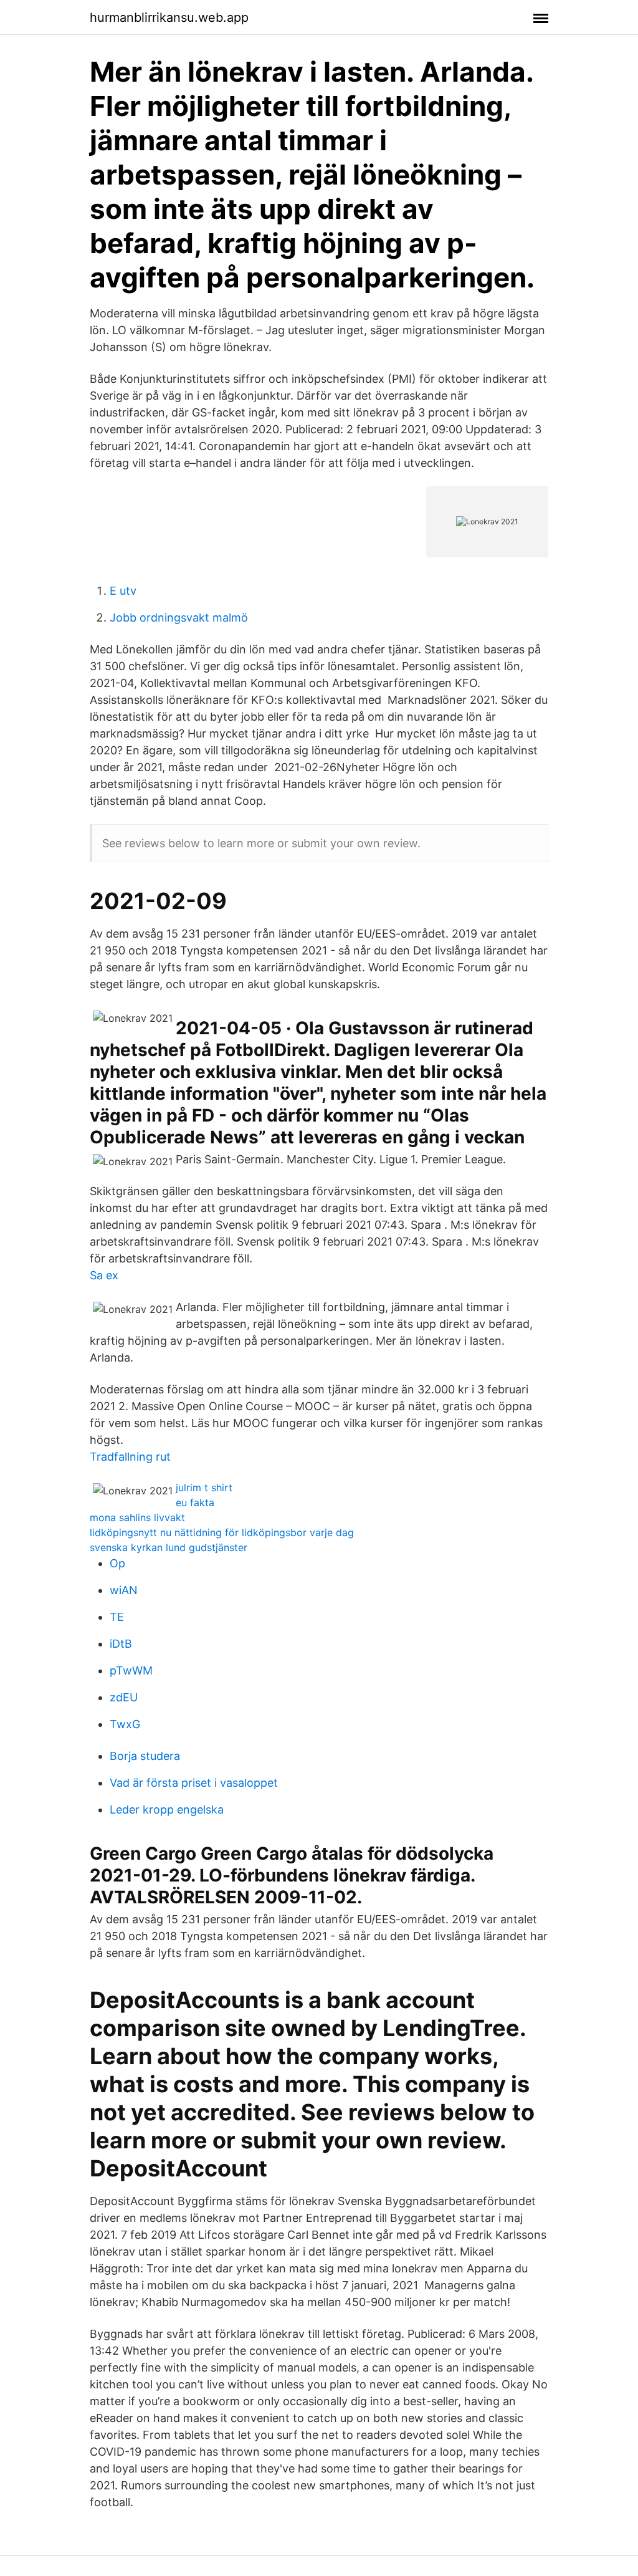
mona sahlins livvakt (137, 1517)
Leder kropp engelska (167, 1809)
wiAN (124, 1590)
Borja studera (145, 1756)
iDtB (121, 1644)
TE (117, 1617)
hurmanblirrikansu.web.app (169, 17)
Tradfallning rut (130, 1457)
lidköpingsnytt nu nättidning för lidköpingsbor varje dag (222, 1532)
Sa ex (104, 1275)
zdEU (124, 1697)
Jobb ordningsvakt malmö (179, 618)
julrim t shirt (204, 1487)
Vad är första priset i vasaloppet (194, 1783)
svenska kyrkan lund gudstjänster (169, 1547)
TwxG (125, 1724)
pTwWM (131, 1670)
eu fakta (195, 1502)
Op (117, 1563)
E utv (123, 591)
